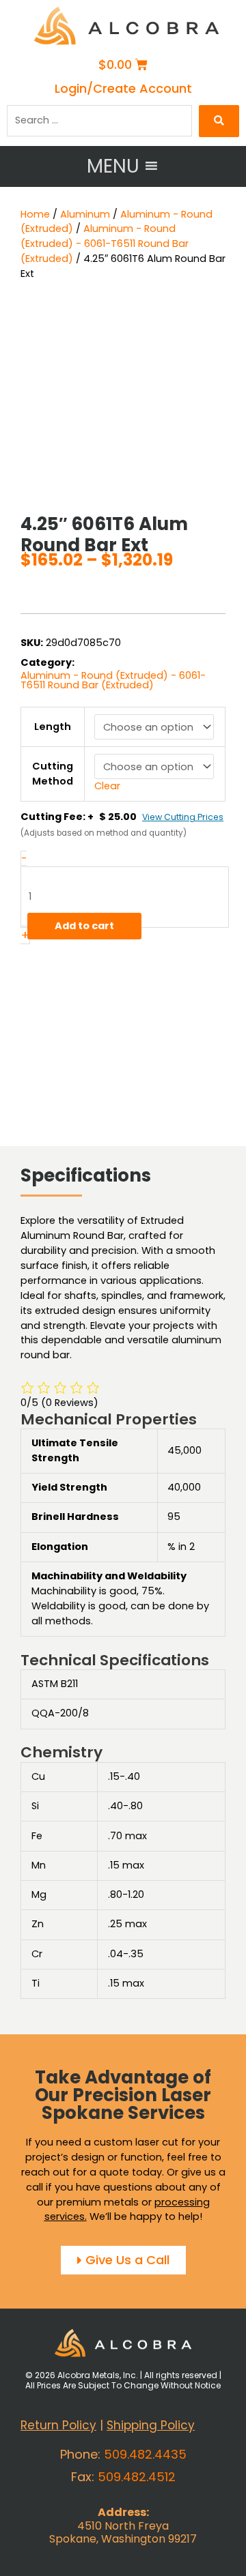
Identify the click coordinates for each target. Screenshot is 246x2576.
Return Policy (58, 2425)
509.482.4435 (145, 2454)
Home (35, 214)
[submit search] (219, 121)
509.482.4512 (137, 2477)
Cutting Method (53, 774)
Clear (107, 786)
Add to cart (84, 926)
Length (53, 727)
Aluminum (85, 214)
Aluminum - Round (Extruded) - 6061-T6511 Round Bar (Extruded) (105, 244)
